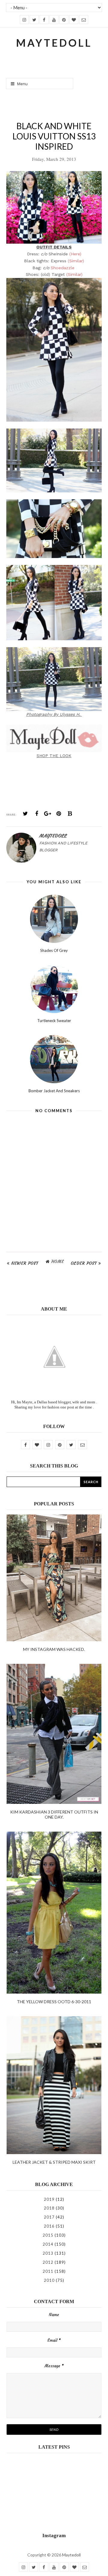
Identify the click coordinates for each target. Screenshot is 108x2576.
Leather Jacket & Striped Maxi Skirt (54, 2162)
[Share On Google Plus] (48, 814)
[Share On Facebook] (37, 814)
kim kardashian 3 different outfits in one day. (54, 1814)
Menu (22, 84)
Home (58, 1261)
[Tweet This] (25, 814)
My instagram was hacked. (54, 1649)
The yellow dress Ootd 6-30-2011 (54, 2002)
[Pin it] (59, 814)
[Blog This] (70, 814)
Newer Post (25, 1263)
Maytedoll (71, 2555)
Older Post (84, 1263)
